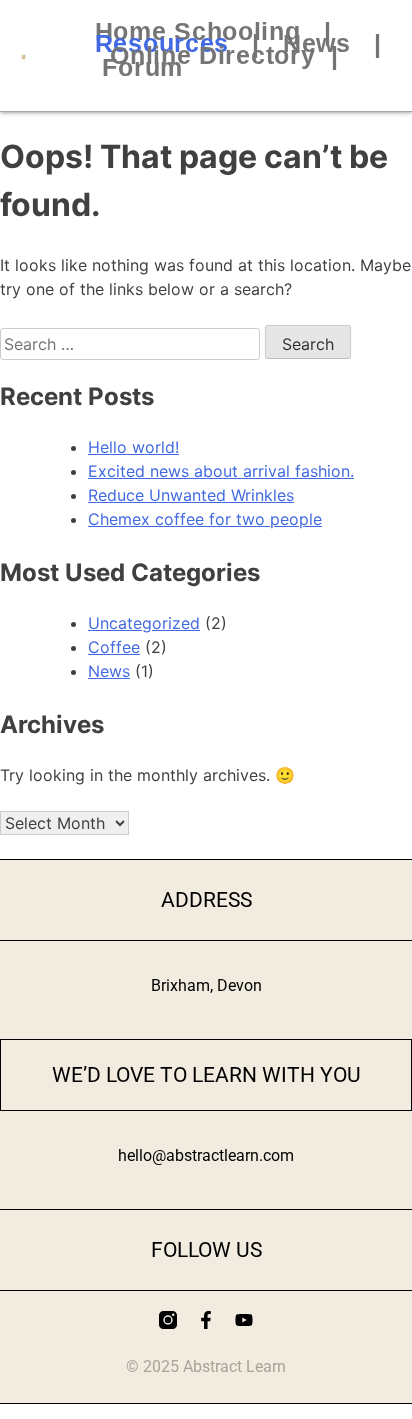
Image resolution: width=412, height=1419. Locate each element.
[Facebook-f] (206, 1320)
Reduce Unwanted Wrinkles (191, 495)
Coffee (114, 647)
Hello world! (133, 447)
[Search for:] (132, 344)
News (109, 671)
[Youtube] (244, 1320)
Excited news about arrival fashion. (221, 471)
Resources (162, 43)
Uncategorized (144, 623)
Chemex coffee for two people (205, 519)
